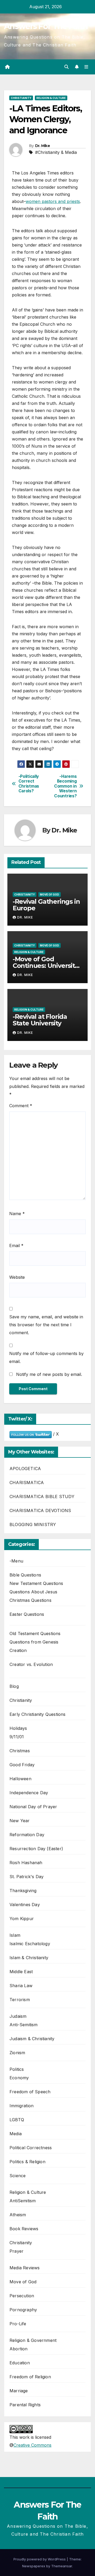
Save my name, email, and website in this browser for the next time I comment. (46, 1325)
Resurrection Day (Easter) (36, 1849)
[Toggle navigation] (86, 67)
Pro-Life (18, 2324)
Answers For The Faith (46, 26)
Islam (15, 1935)
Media (16, 2134)
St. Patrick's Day (27, 1877)
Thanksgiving (23, 1891)
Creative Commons (32, 2445)
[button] (66, 67)
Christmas (20, 1751)
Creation (18, 1650)
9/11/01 (17, 1737)
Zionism (17, 2053)
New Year (20, 1821)
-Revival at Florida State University (40, 1020)
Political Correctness (31, 2148)
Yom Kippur (22, 1919)
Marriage (19, 2391)
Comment (21, 1106)
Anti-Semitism (24, 2025)
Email (16, 1246)
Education (20, 2363)
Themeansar (62, 2566)
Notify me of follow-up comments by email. (46, 1357)
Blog (14, 1686)
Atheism (18, 2215)
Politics (17, 2069)
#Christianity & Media (56, 152)
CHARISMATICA (27, 1483)
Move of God (49, 894)
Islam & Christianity (29, 1958)
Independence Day (29, 1793)
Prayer (16, 2251)
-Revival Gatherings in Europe (46, 905)
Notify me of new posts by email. (49, 1374)
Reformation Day (27, 1835)
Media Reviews (25, 2268)
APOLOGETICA (25, 1469)
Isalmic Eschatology (30, 1944)
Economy (19, 2078)
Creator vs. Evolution (31, 1664)
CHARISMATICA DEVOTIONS (40, 1510)
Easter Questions (27, 1614)
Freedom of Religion (30, 2377)
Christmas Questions (30, 1600)
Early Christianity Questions (38, 1714)
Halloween (20, 1779)
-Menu (16, 1561)
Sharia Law (21, 1986)
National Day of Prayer (33, 1807)
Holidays (18, 1728)
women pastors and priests (53, 201)
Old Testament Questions (35, 1633)
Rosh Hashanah (26, 1863)
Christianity (21, 98)
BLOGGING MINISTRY (33, 1524)
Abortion (19, 2349)
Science (18, 2176)
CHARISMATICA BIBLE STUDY (42, 1497)
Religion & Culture (51, 98)
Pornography (23, 2310)
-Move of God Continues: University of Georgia (45, 966)
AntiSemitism (23, 2201)
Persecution (22, 2296)
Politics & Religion (27, 2162)
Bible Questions (25, 1575)
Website (17, 1277)
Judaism (18, 2016)
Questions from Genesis (34, 1642)
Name (17, 1214)
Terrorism (20, 2000)
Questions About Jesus (33, 1592)
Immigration (22, 2106)
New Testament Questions (36, 1583)
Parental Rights (25, 2405)
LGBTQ (17, 2120)
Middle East (21, 1972)
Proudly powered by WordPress (40, 2559)
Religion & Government (33, 2340)
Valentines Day (25, 1905)
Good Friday (22, 1765)
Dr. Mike (42, 146)
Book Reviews (24, 2229)
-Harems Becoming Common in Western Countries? (65, 786)
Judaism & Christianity (32, 2039)
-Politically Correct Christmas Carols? (29, 784)
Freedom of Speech (30, 2092)
